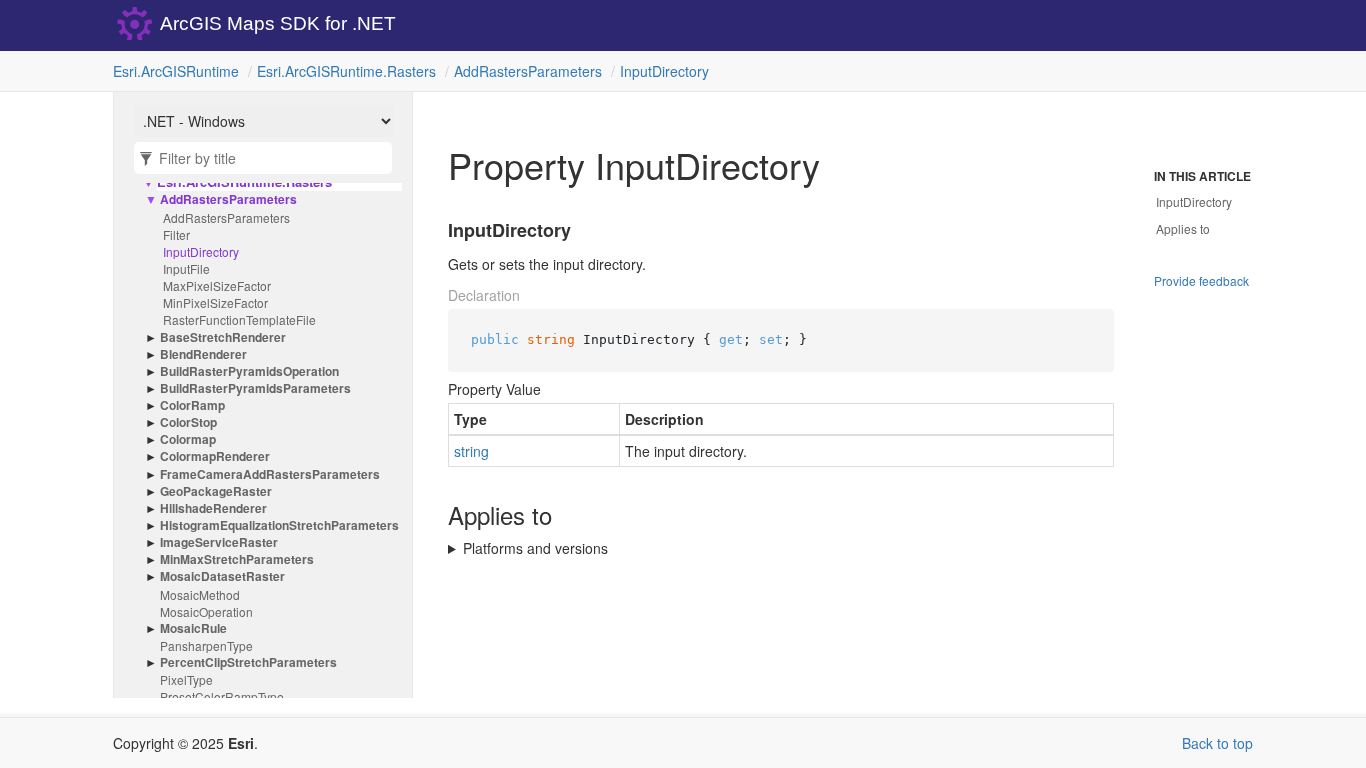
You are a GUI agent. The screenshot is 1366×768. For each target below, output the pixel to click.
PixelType (186, 679)
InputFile (186, 268)
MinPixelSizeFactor (215, 302)
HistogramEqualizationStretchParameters (279, 525)
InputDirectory (664, 71)
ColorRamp (192, 405)
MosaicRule (193, 628)
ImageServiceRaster (219, 542)
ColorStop (188, 422)
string (471, 451)
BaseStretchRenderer (223, 337)
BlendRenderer (203, 354)
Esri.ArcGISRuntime (176, 71)
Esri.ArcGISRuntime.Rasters (346, 71)
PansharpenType (206, 645)
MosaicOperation (206, 611)
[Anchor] (436, 231)
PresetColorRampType (222, 696)
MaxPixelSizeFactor (217, 285)
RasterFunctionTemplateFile (239, 319)
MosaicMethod (200, 594)
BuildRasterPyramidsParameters (255, 388)
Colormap (188, 439)
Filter (176, 234)
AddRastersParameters (528, 71)
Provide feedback (1201, 280)
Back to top (1217, 743)
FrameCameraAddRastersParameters (270, 474)
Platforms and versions (535, 548)
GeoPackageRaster (216, 491)
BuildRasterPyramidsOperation (249, 371)
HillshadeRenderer (213, 508)
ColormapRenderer (215, 456)
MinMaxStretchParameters (237, 559)
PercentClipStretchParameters (248, 662)
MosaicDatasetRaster (222, 576)
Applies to (1183, 228)
